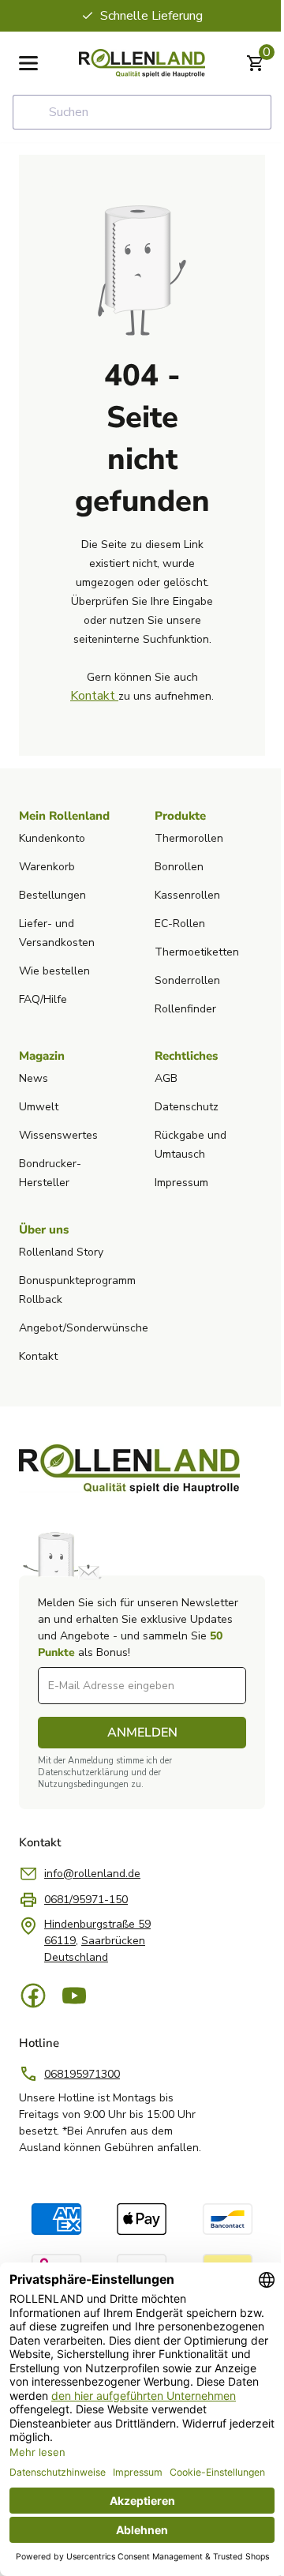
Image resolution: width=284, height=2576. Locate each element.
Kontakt (94, 696)
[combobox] (142, 112)
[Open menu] (28, 63)
